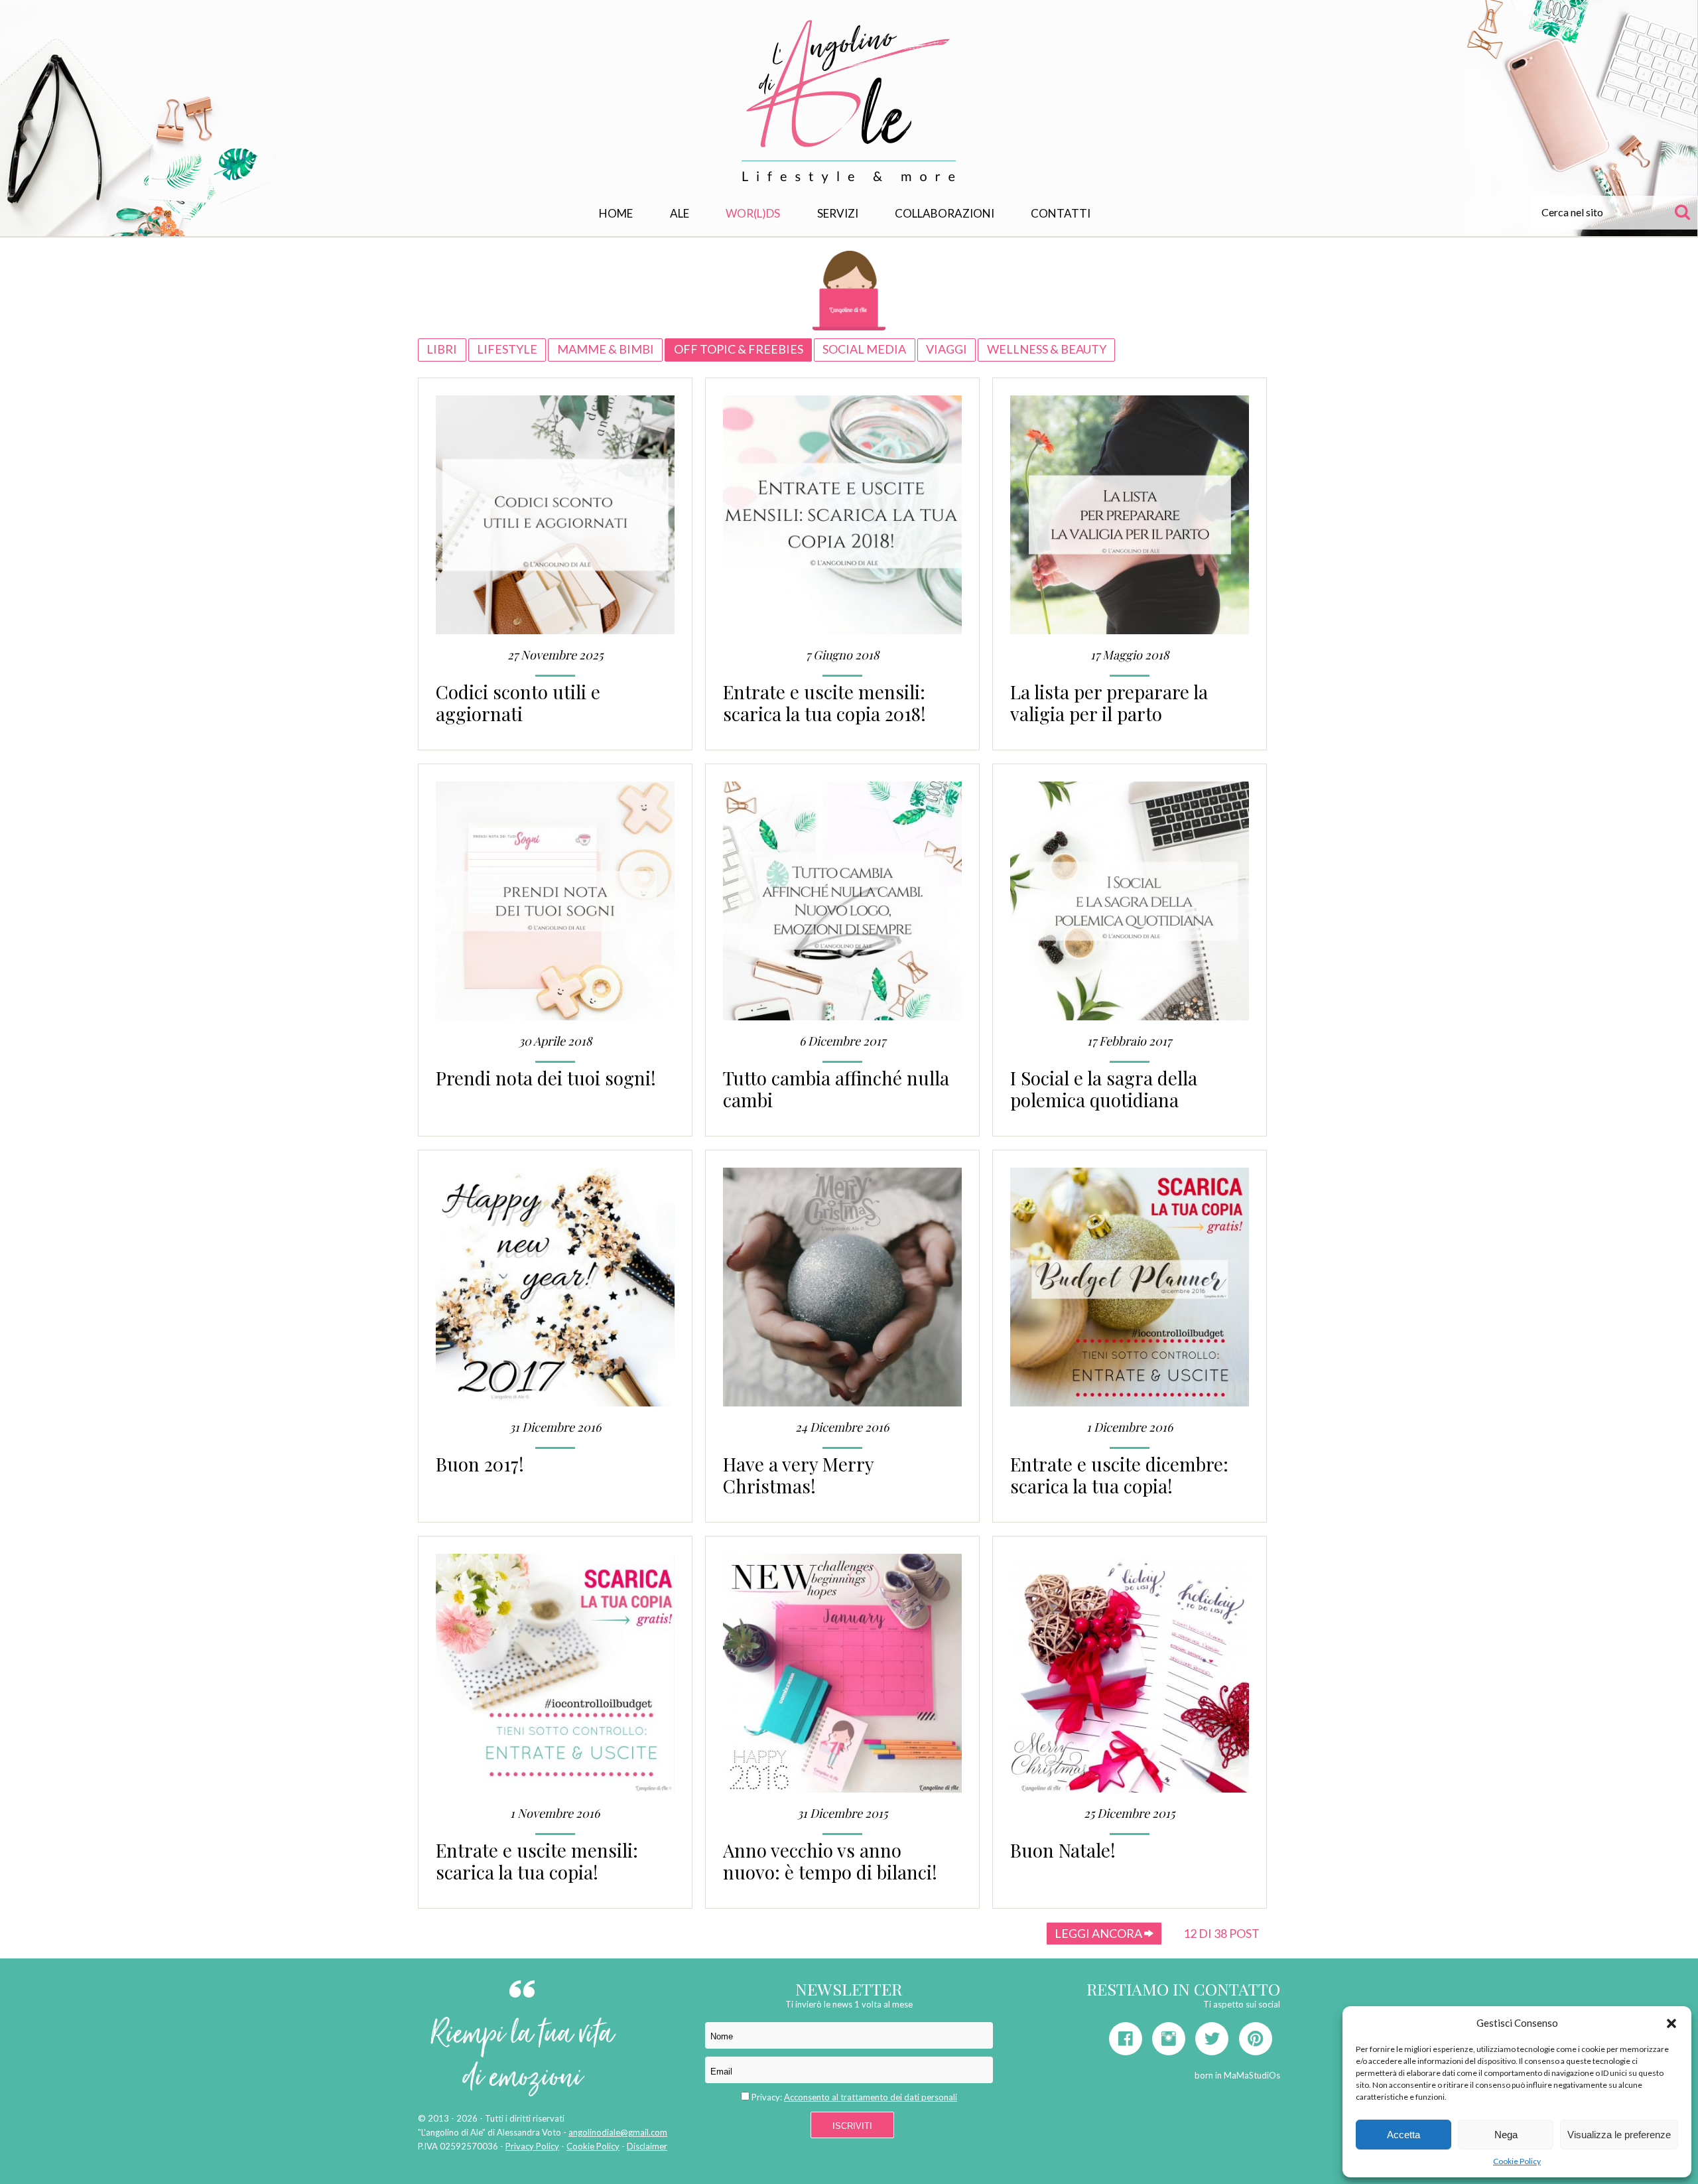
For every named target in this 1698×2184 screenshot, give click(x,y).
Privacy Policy (532, 2146)
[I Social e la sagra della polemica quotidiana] (1130, 907)
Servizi (838, 213)
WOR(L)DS (753, 213)
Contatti (1061, 213)
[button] (1671, 2023)
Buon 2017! (480, 1464)
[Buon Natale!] (1130, 1679)
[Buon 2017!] (555, 1293)
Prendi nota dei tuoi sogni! (546, 1078)
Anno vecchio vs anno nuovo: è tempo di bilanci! (830, 1861)
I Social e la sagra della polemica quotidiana (1104, 1089)
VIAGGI (947, 349)
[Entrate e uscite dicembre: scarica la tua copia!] (1130, 1293)
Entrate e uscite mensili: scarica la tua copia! (537, 1861)
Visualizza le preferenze (1619, 2135)
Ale (680, 213)
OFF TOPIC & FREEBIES (739, 349)
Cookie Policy (1517, 2161)
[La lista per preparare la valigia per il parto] (1130, 520)
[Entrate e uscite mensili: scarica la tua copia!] (555, 1679)
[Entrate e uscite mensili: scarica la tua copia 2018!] (842, 520)
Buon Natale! (1063, 1850)
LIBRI (442, 349)
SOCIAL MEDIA (864, 349)
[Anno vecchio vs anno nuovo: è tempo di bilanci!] (842, 1679)
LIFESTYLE (507, 349)
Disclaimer (647, 2146)
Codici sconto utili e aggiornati (518, 703)
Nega (1506, 2135)
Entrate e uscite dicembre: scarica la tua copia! (1119, 1475)
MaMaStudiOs (1252, 2075)
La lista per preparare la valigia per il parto (1109, 703)
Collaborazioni (945, 213)
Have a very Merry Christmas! (798, 1475)
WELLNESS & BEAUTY (1047, 349)
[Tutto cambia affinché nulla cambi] (842, 907)
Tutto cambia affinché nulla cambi (836, 1089)
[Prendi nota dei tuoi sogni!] (555, 907)
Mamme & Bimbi (606, 349)
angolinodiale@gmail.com (618, 2132)
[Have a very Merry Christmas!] (842, 1293)
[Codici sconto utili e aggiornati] (555, 520)
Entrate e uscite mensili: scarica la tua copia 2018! (824, 703)
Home (616, 213)
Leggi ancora (1099, 1933)
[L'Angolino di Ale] (849, 102)
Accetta (1404, 2135)
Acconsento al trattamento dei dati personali (871, 2097)
